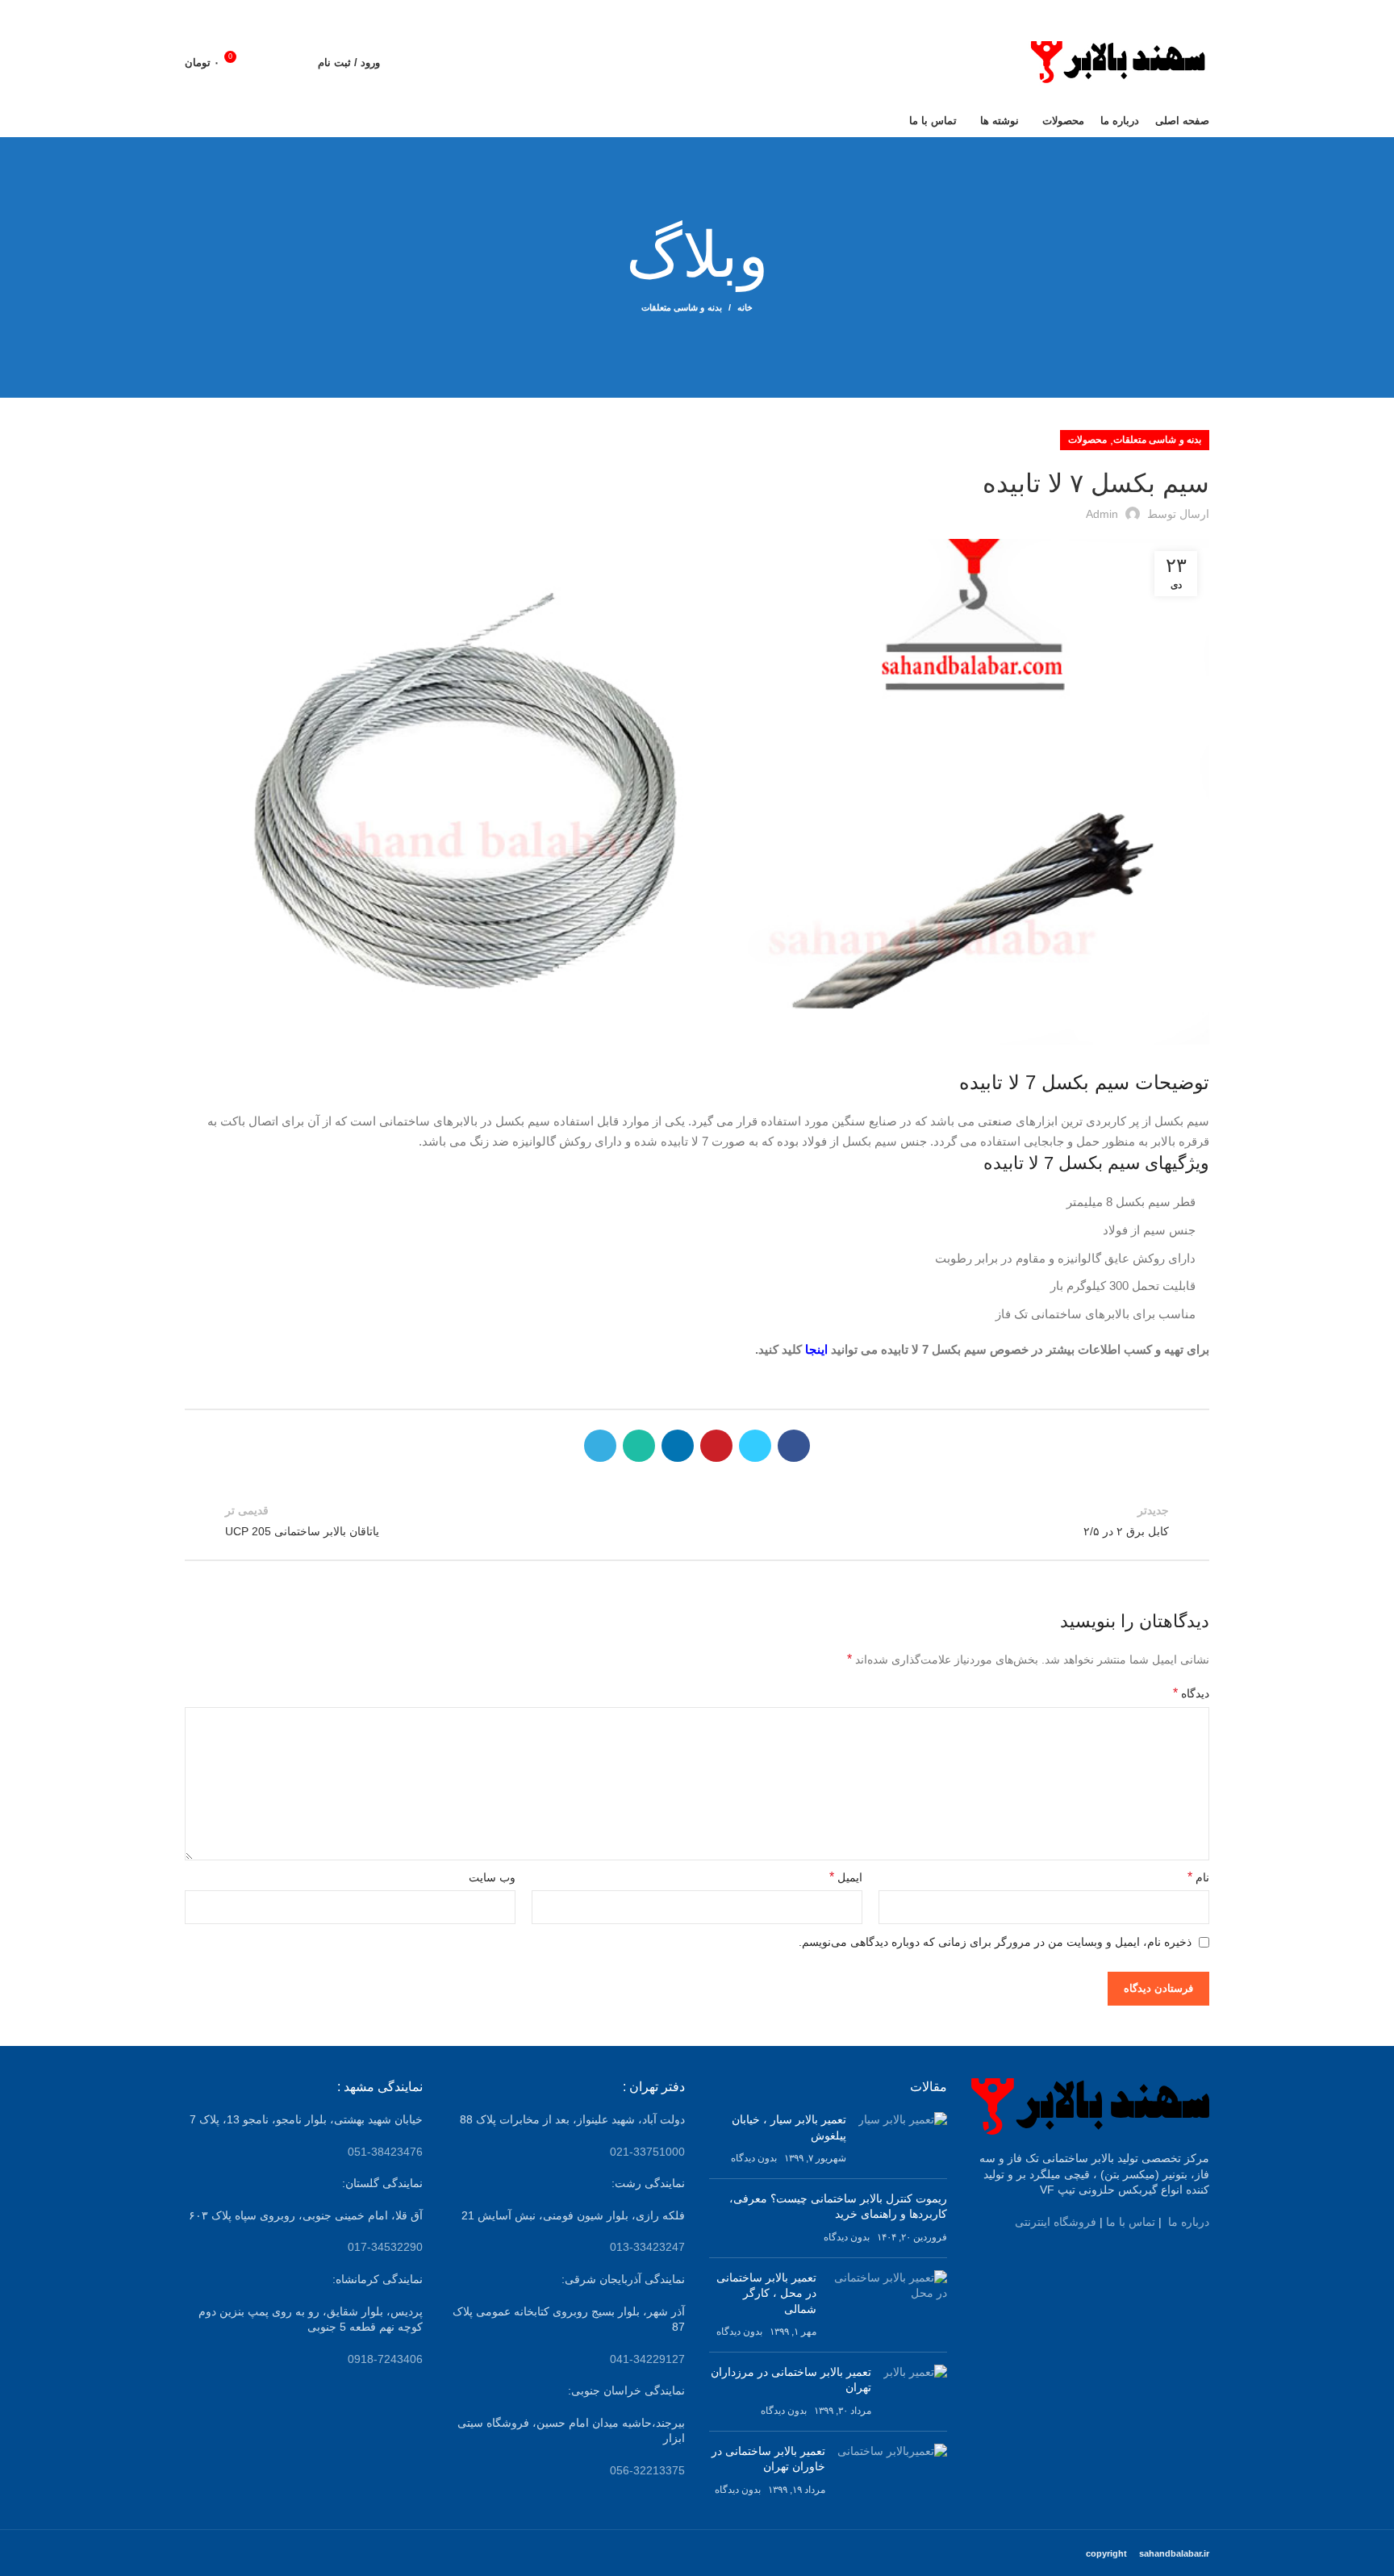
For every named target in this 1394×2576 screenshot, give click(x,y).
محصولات (1087, 440)
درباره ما (1189, 2222)
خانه (745, 307)
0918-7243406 (385, 2359)
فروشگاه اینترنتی (1056, 2222)
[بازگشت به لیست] (697, 1521)
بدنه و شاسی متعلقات (682, 307)
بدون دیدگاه (754, 2158)
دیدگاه (1191, 1693)
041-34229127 (647, 2359)
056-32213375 (647, 2470)
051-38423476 (385, 2152)
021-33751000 (647, 2152)
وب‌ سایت (492, 1877)
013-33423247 (647, 2247)
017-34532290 (385, 2247)
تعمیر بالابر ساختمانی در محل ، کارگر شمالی (766, 2293)
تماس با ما (1131, 2222)
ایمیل (846, 1877)
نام (1198, 1877)
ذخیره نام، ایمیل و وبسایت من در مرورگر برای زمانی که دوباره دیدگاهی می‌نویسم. (995, 1942)
